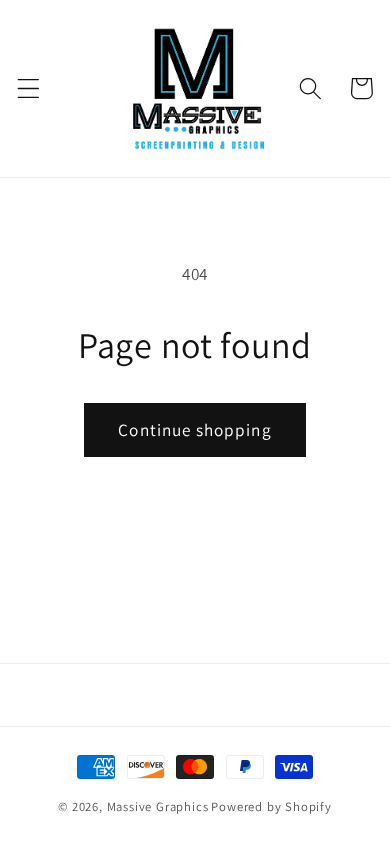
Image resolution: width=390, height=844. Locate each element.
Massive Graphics (158, 806)
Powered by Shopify (271, 806)
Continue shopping (195, 429)
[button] (28, 88)
